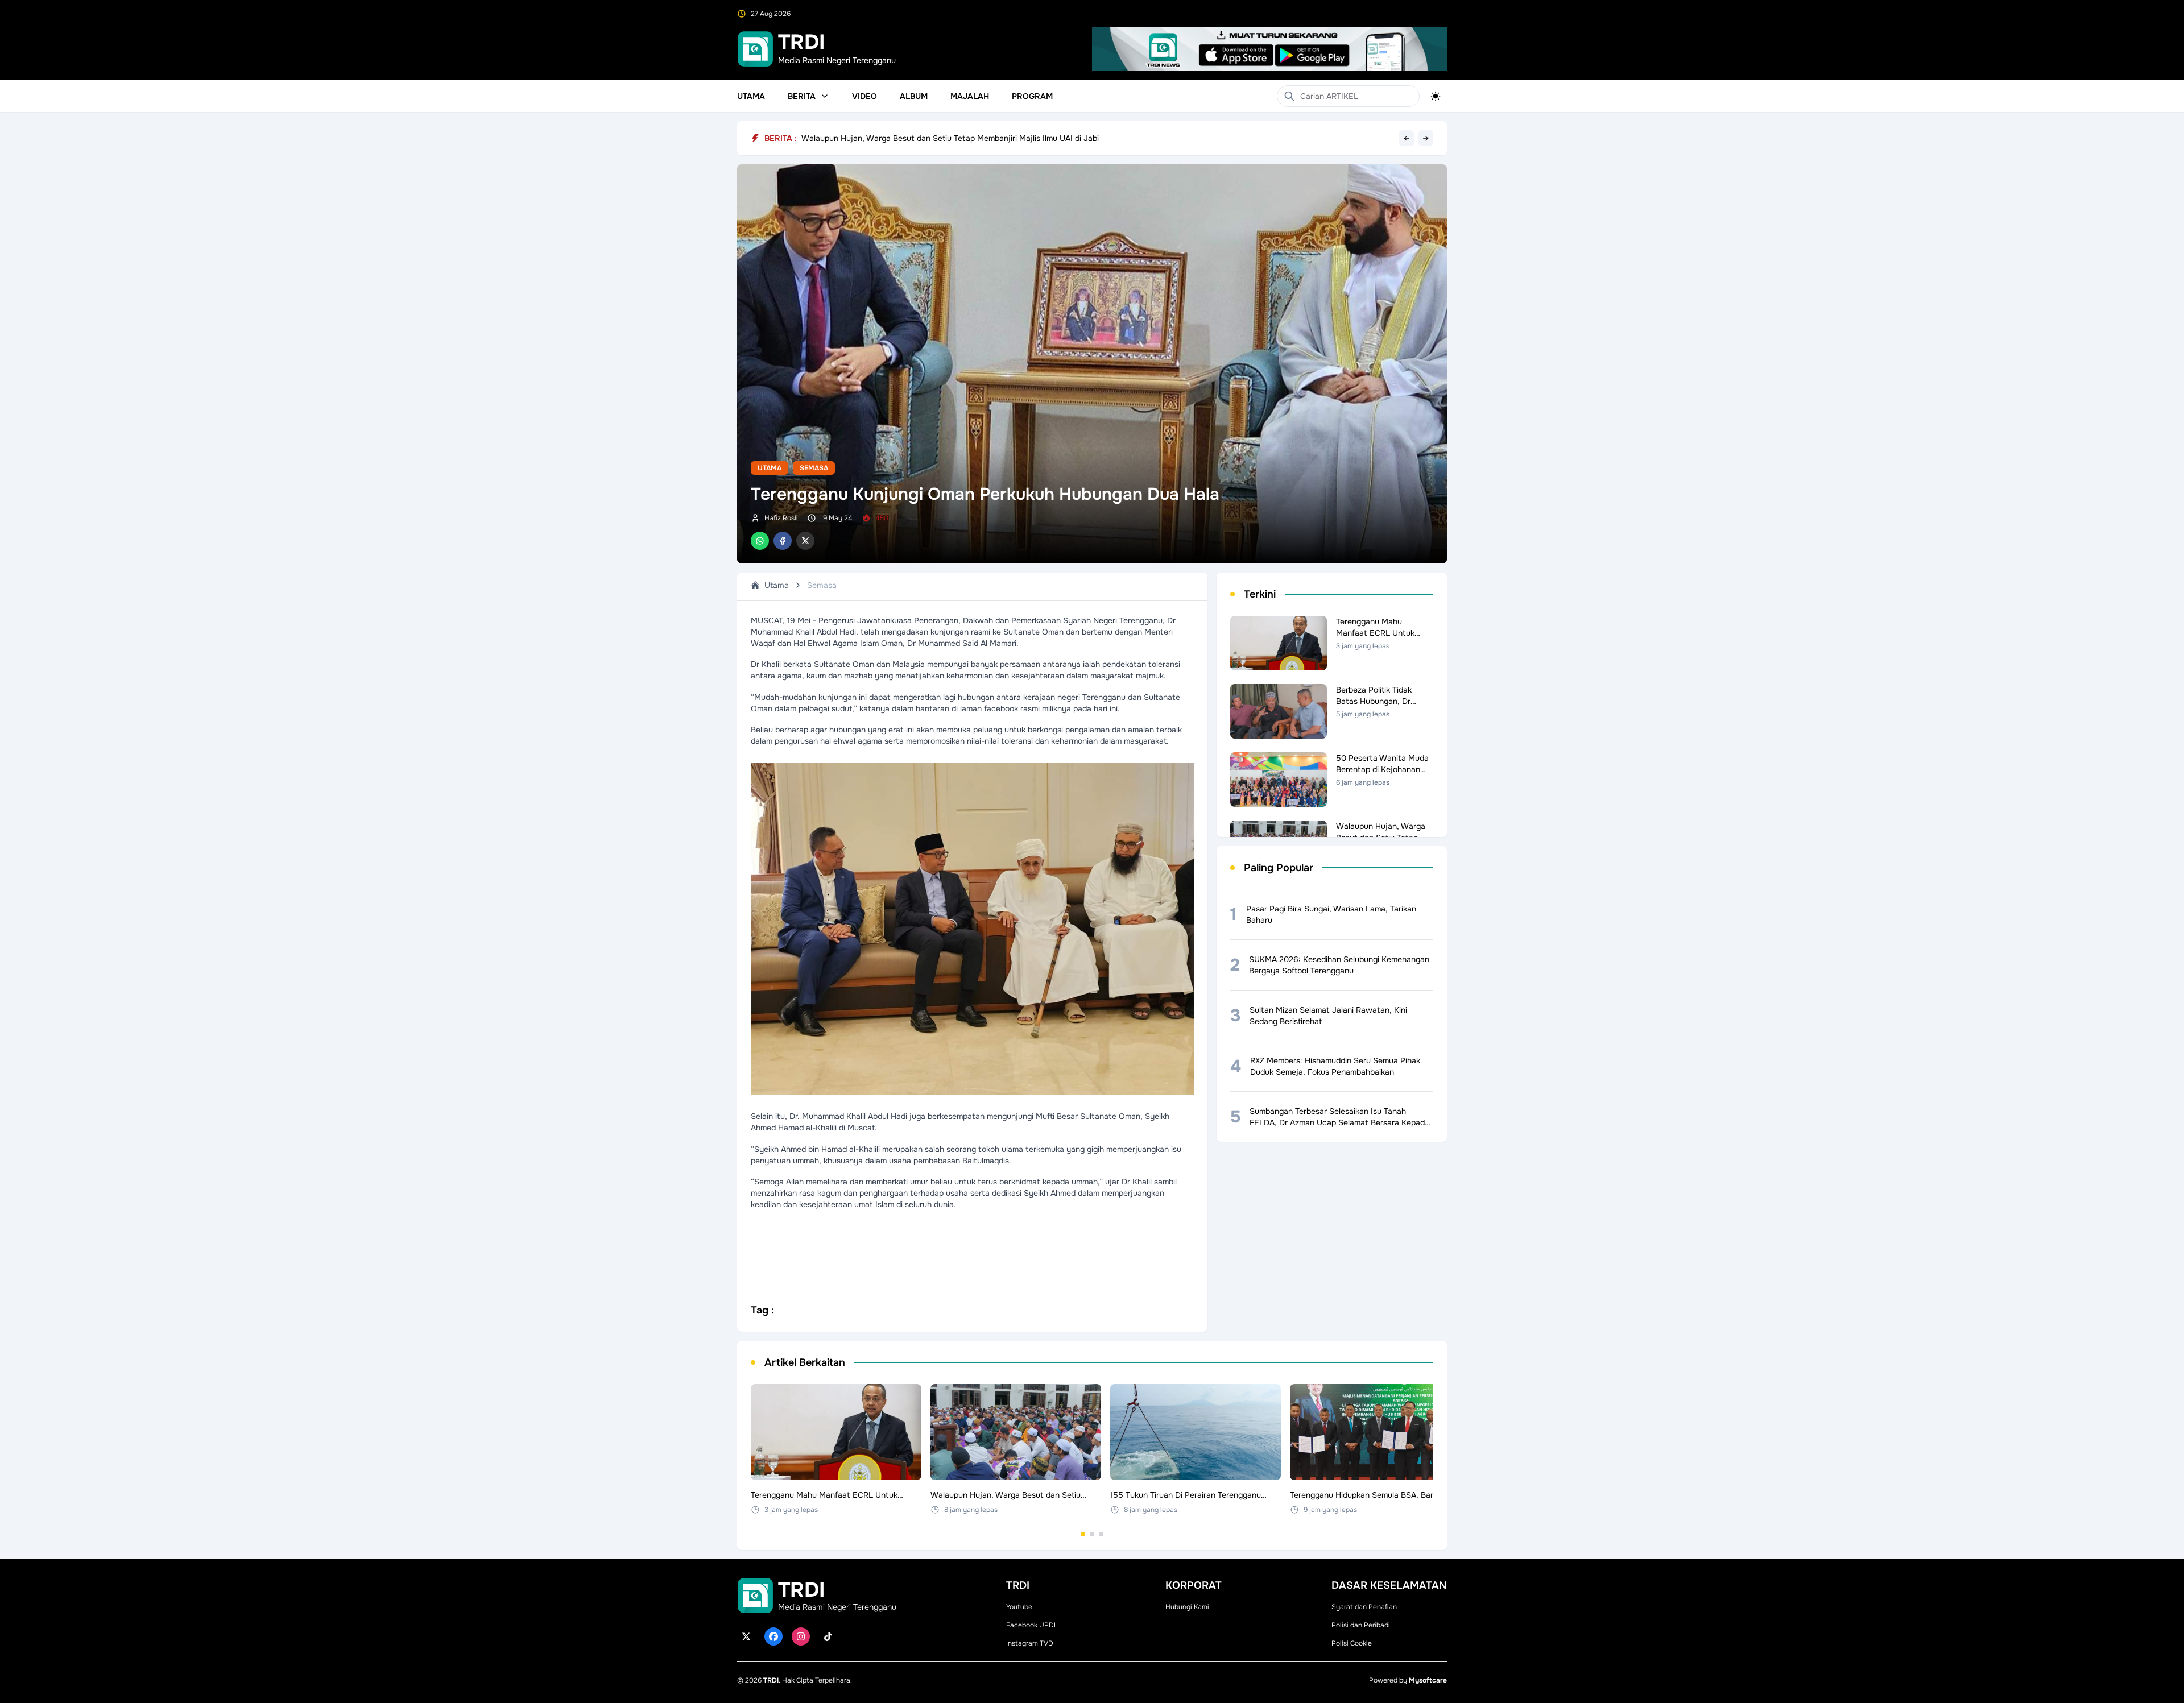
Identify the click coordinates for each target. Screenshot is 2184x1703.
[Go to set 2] (1092, 1534)
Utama (751, 96)
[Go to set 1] (1083, 1534)
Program (1032, 96)
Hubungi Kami (1187, 1607)
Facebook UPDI (1031, 1625)
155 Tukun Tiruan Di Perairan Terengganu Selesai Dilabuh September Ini (932, 138)
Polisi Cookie (1352, 1643)
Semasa (814, 468)
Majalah (970, 96)
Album (914, 96)
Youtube (1019, 1607)
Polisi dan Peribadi (1361, 1625)
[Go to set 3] (1101, 1534)
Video (864, 96)
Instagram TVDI (1031, 1643)
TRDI (771, 1680)
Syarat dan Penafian (1364, 1607)
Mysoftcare (1428, 1680)
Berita (802, 96)
